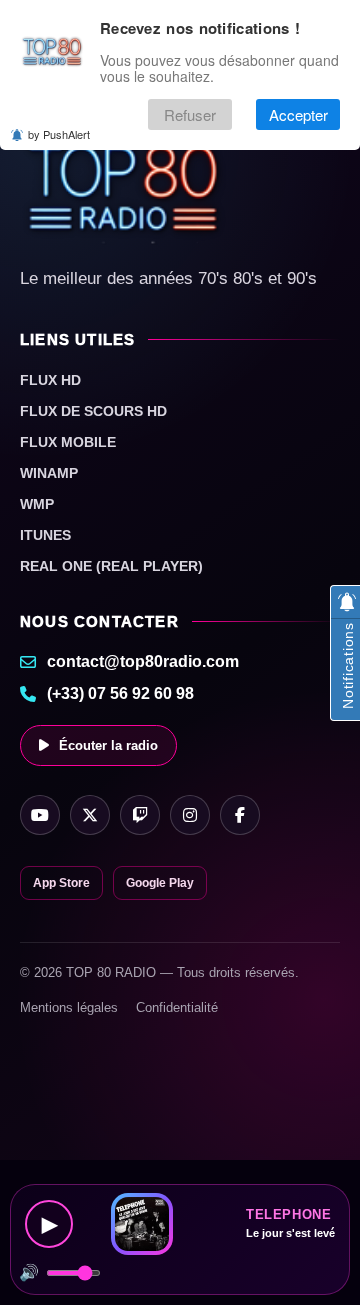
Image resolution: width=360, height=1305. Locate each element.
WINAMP (49, 473)
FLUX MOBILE (68, 442)
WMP (37, 504)
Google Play (160, 883)
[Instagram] (190, 815)
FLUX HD (50, 380)
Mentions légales (69, 1007)
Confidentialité (177, 1007)
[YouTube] (40, 815)
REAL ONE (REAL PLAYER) (111, 566)
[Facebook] (240, 815)
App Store (61, 883)
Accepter (298, 114)
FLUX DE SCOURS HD (93, 411)
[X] (90, 815)
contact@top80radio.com (143, 661)
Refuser (190, 114)
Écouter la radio (108, 745)
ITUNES (45, 535)
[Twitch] (140, 815)
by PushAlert (59, 134)
